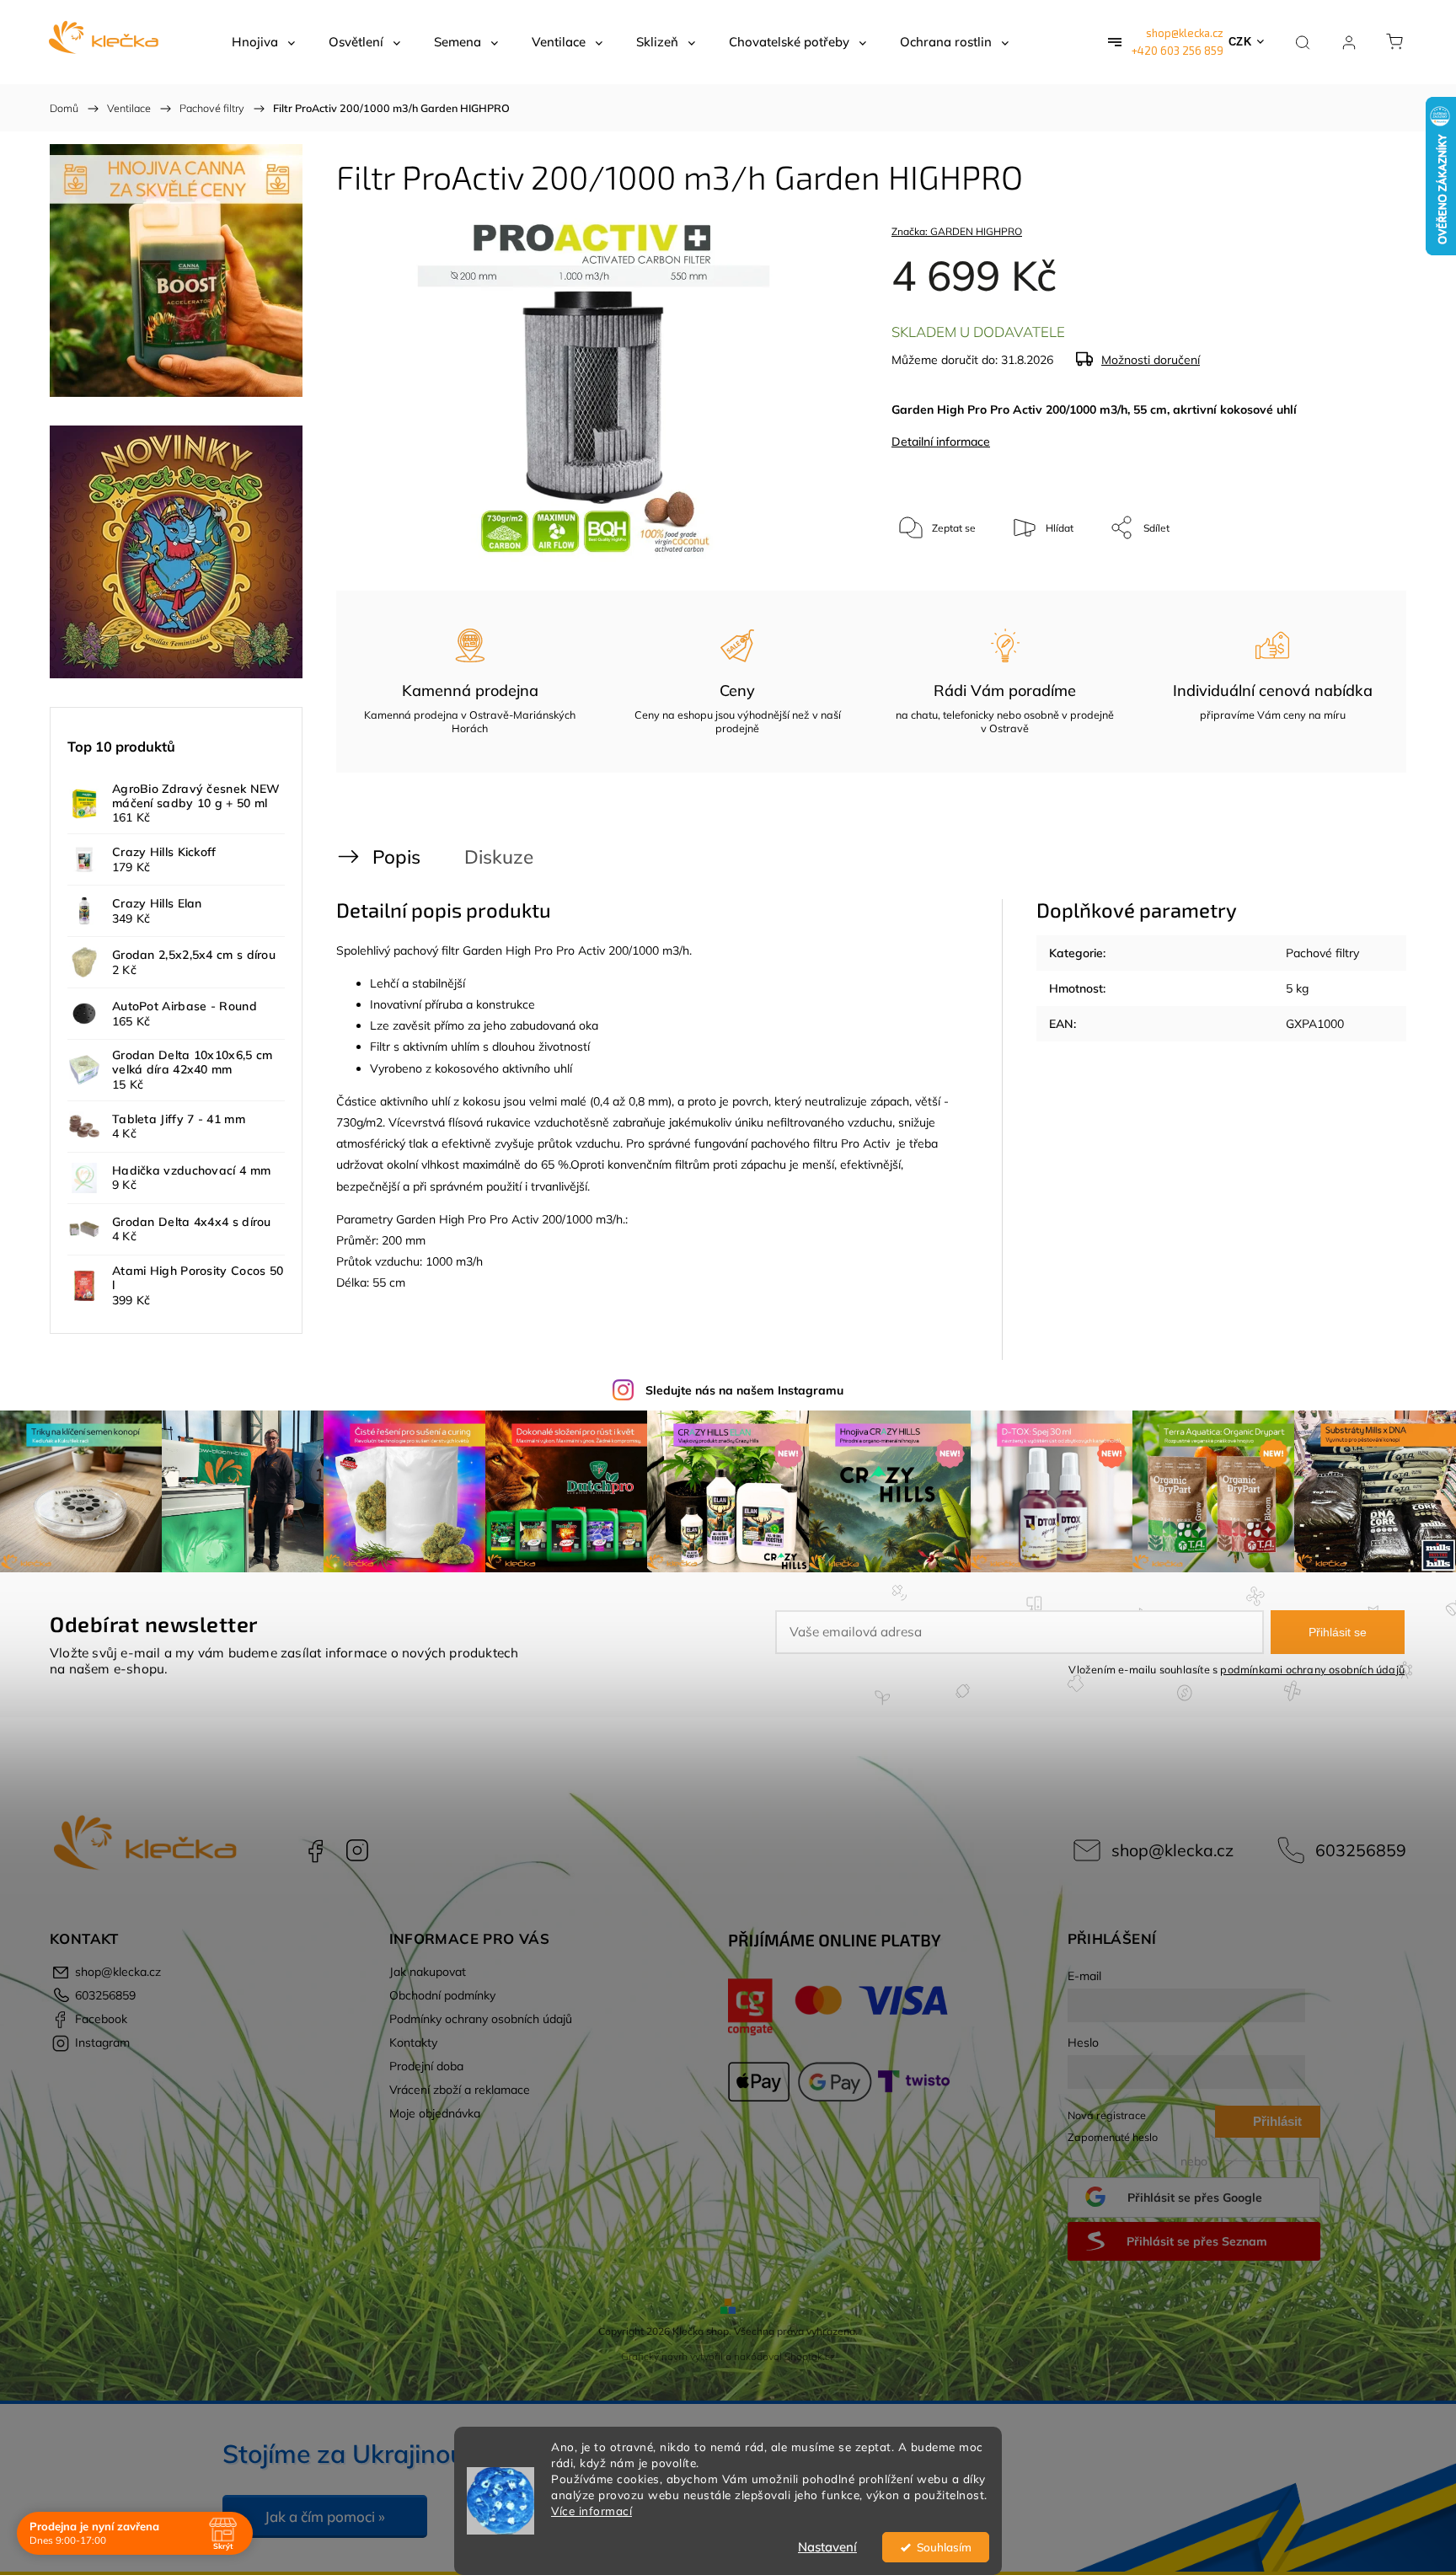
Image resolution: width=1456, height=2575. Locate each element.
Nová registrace (1107, 2115)
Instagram (357, 1850)
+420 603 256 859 (1178, 51)
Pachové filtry (1322, 953)
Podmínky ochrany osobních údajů (481, 2019)
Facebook (315, 1850)
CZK (1240, 42)
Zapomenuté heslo (1113, 2137)
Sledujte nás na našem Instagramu (744, 1390)
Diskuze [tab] (499, 857)
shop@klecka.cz (1185, 33)
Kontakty (413, 2042)
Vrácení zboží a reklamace (460, 2090)
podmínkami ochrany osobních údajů (1312, 1669)
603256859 (1361, 1850)
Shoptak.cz (810, 2356)
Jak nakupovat (428, 1972)
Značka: (957, 231)
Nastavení (827, 2547)
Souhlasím (944, 2547)
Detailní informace (941, 442)
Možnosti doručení (1151, 360)
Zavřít (1350, 584)
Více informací (591, 2511)
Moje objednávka (435, 2113)
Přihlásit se (1338, 1632)
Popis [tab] (396, 857)
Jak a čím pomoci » (325, 2516)
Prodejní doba (426, 2066)
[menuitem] (263, 42)
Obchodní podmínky (442, 1995)
